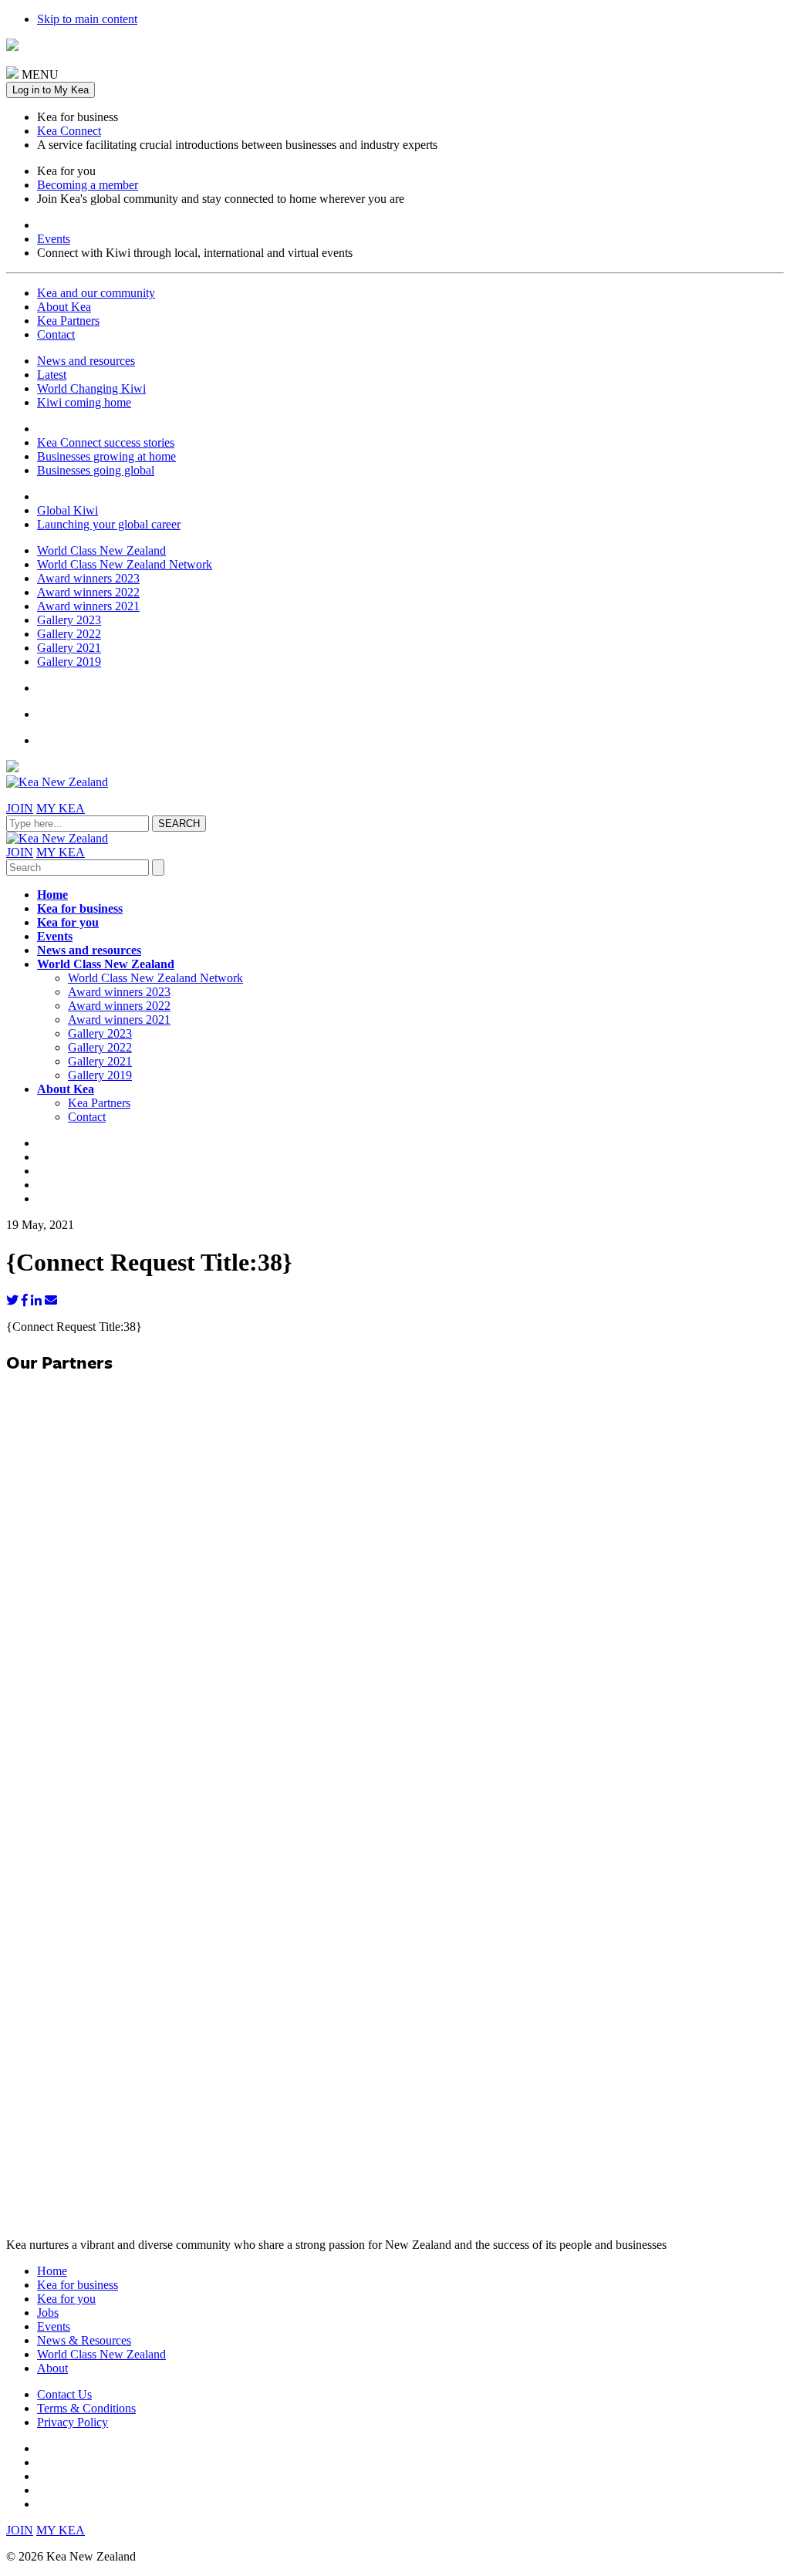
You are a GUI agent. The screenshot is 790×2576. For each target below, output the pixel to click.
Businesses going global (96, 470)
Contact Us (64, 2394)
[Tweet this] (12, 1300)
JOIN (20, 808)
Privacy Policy (73, 2422)
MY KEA (61, 808)
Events (54, 239)
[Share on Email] (51, 1300)
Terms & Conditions (86, 2408)
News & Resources (84, 2340)
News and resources (86, 361)
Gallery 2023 (69, 620)
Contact (56, 334)
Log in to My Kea (51, 90)
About (52, 2368)
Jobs (48, 2313)
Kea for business (80, 908)
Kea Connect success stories (106, 442)
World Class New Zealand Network (125, 564)
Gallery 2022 (69, 634)
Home (52, 895)
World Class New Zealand (101, 550)
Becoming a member (88, 185)
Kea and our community (96, 293)
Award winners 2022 (88, 592)
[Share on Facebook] (25, 1300)
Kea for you (68, 922)
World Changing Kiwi (91, 388)
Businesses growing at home (106, 456)
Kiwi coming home (84, 402)
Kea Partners (68, 321)
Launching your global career (109, 524)
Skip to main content (87, 19)
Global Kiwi (68, 510)
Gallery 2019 (69, 662)
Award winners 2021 (88, 606)
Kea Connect (69, 131)
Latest (52, 375)
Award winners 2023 (88, 578)
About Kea (64, 307)
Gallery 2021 (69, 648)
